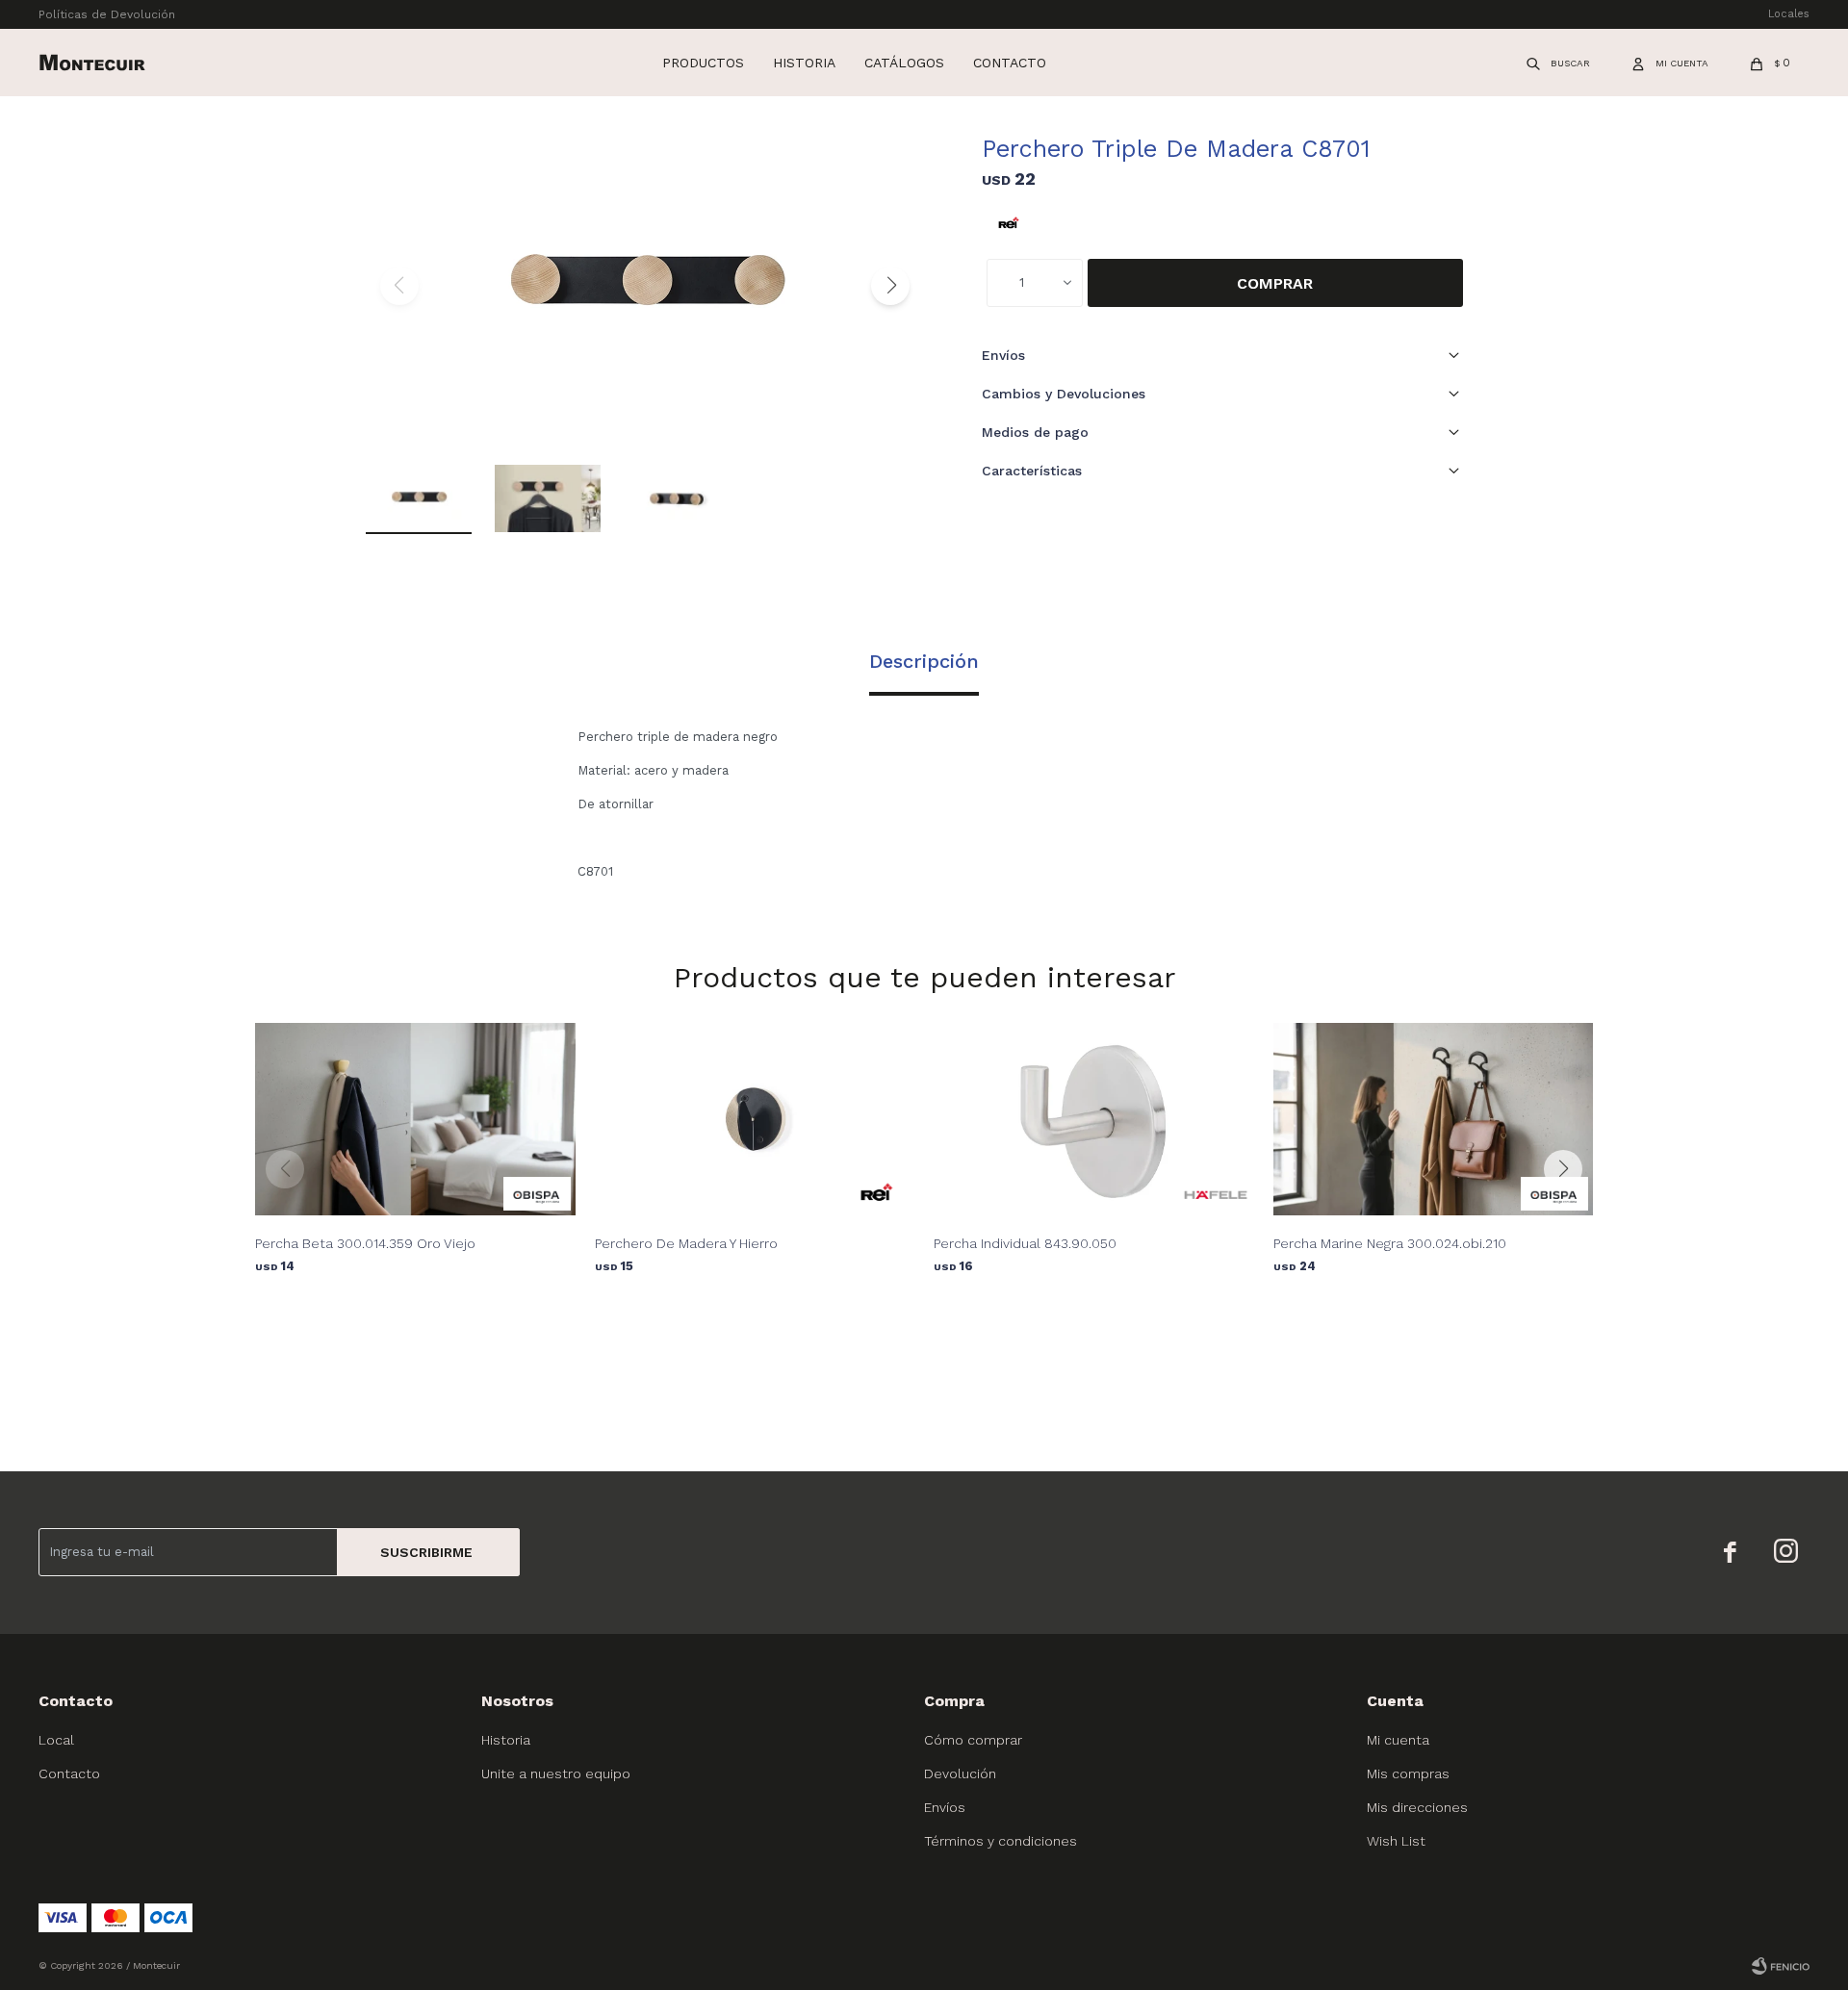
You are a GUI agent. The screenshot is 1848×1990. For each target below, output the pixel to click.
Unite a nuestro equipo (556, 1773)
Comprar (1275, 283)
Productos (703, 63)
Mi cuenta (1398, 1740)
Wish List (1396, 1841)
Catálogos (904, 63)
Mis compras (1408, 1773)
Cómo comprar (973, 1740)
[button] (1559, 63)
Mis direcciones (1417, 1807)
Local (56, 1740)
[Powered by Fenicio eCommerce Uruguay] (1781, 1966)
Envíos (945, 1807)
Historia (804, 63)
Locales (1789, 14)
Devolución (960, 1773)
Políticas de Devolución (107, 14)
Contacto (1010, 63)
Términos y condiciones (1001, 1841)
